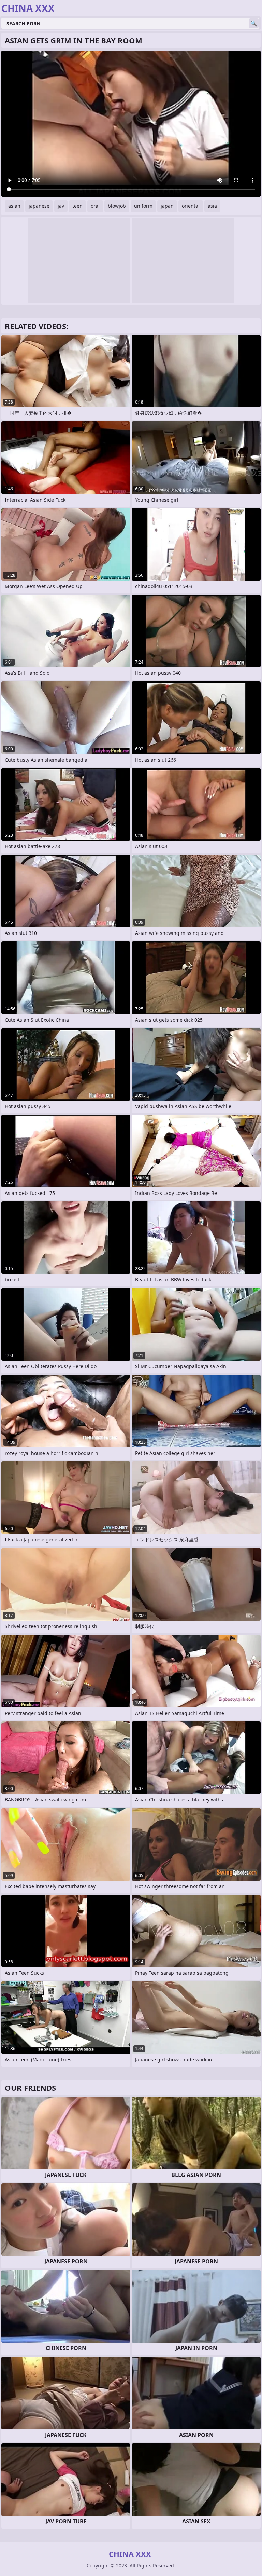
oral (95, 206)
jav (61, 206)
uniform (143, 206)
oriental (191, 206)
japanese (39, 206)
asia (212, 206)
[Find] (254, 23)
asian (14, 206)
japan (167, 206)
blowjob (117, 206)
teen (77, 206)
